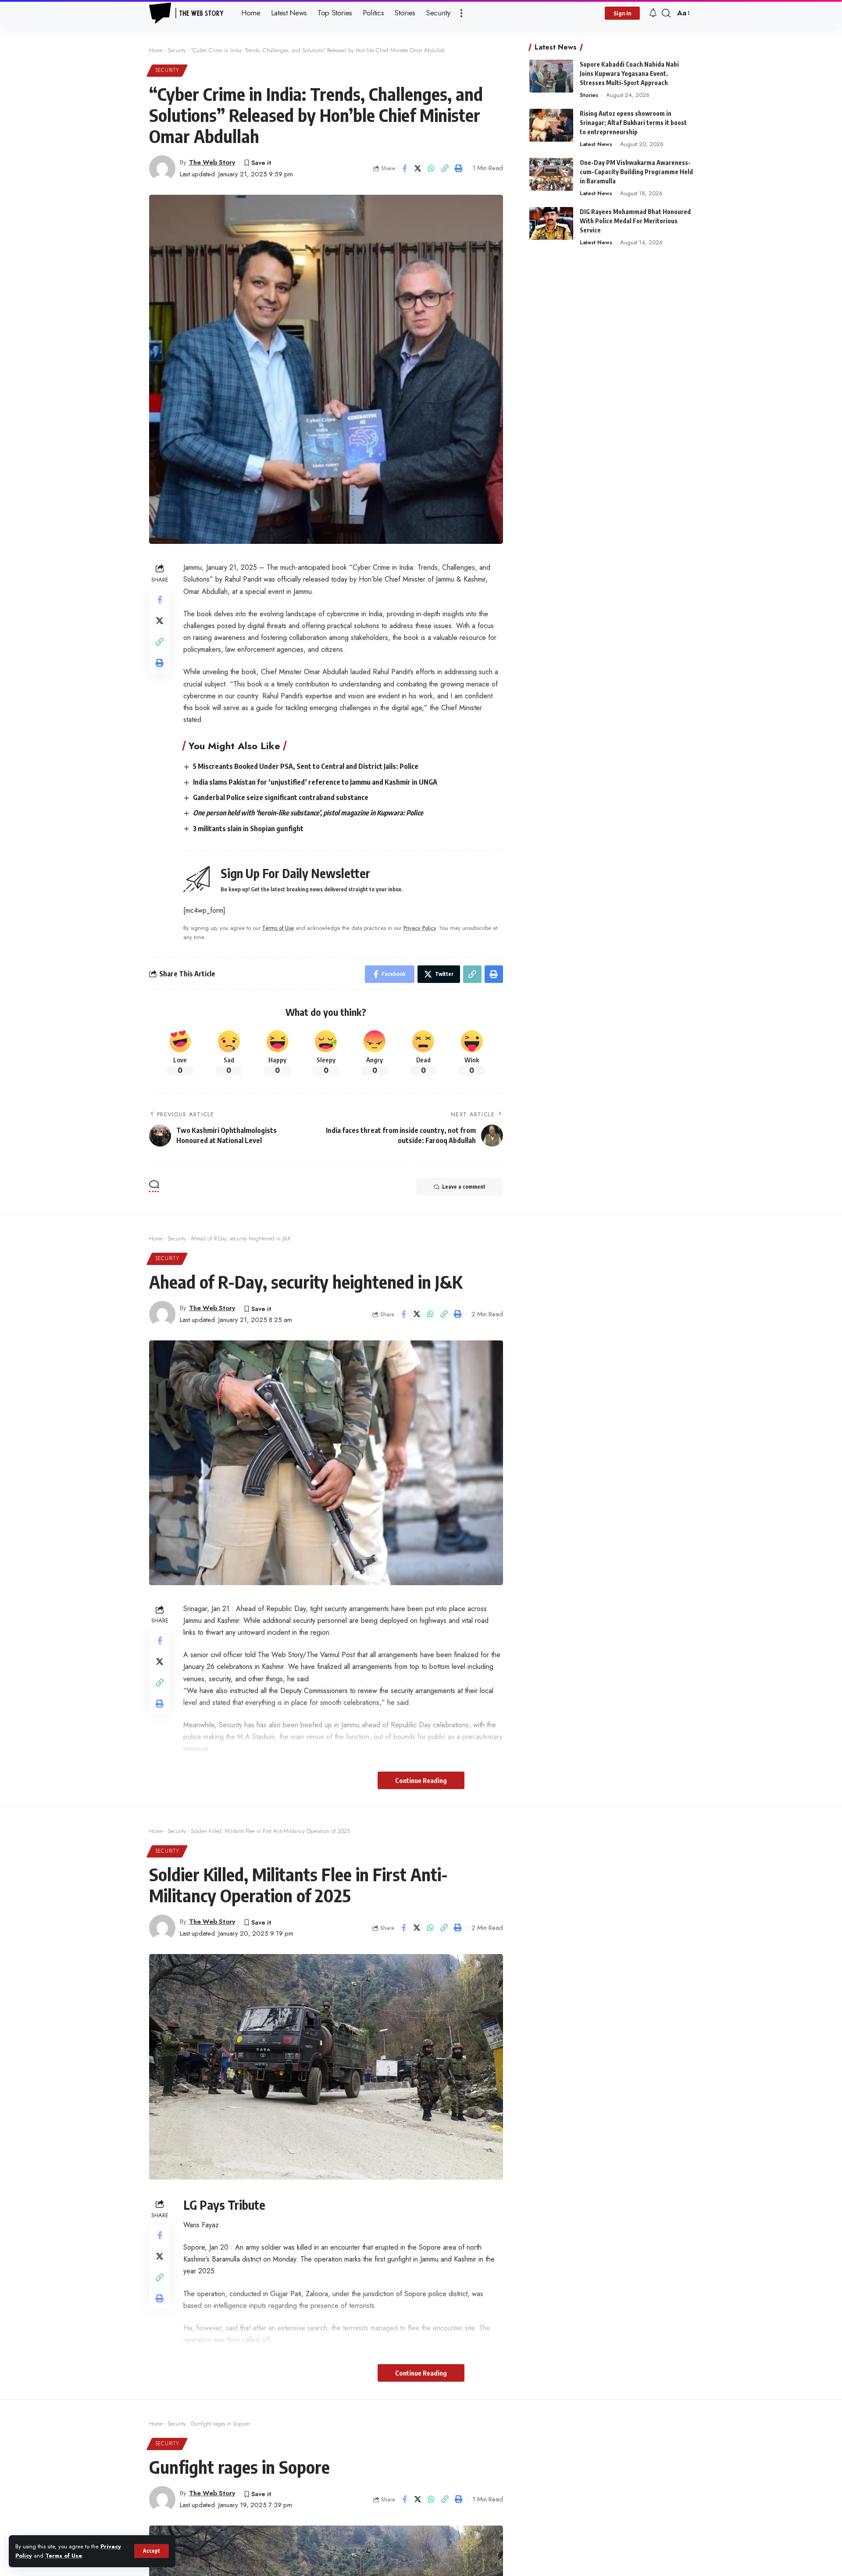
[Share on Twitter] (418, 168)
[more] (461, 13)
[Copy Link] (445, 168)
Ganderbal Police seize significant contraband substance (281, 797)
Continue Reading (421, 1780)
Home (156, 50)
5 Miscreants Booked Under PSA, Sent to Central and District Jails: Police (306, 766)
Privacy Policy (420, 928)
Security (177, 50)
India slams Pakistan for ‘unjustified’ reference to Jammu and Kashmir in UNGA (315, 782)
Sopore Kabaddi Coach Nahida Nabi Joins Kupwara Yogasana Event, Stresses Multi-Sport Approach (629, 73)
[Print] (459, 168)
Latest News (596, 144)
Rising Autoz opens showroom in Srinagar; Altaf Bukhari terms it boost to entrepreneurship (633, 123)
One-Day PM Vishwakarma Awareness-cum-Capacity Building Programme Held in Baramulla (636, 172)
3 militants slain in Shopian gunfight (248, 829)
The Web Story (212, 162)
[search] (666, 13)
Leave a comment (464, 1187)
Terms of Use (64, 2556)
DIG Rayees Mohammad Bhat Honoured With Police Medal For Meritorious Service (635, 221)
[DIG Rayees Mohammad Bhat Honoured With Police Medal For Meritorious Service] (551, 223)
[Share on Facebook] (404, 168)
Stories (589, 95)
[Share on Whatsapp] (432, 168)
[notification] (653, 13)
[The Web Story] (188, 13)
